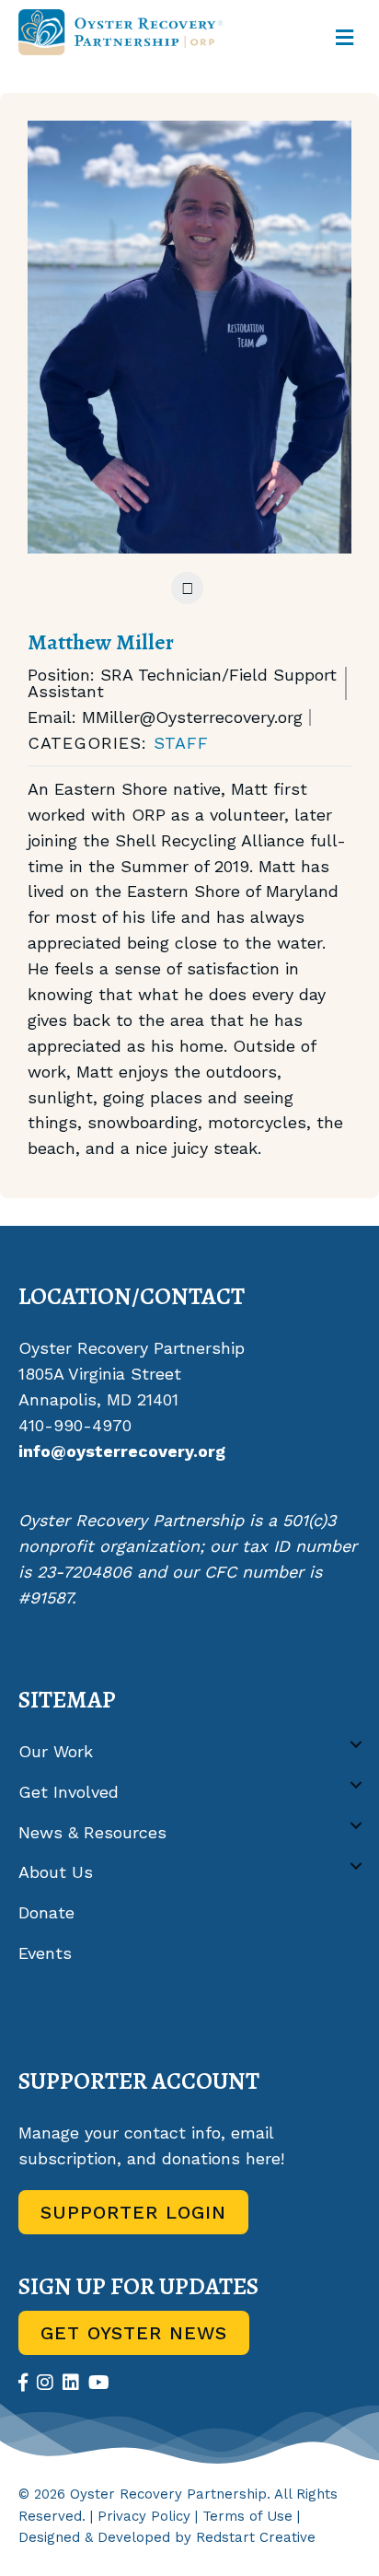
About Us (56, 1872)
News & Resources (92, 1832)
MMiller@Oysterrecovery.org (192, 717)
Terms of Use (247, 2516)
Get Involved (69, 1792)
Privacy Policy (144, 2516)
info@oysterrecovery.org (122, 1451)
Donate (46, 1912)
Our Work (56, 1751)
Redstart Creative (256, 2537)
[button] (356, 1745)
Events (45, 1953)
